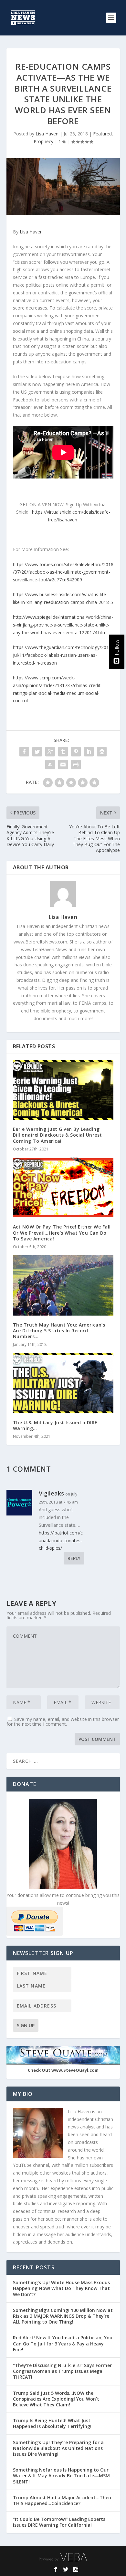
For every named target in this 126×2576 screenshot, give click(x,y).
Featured (102, 134)
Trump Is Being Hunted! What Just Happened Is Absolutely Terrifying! (52, 2423)
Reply (74, 1558)
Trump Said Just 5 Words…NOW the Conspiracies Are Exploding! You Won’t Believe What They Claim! (56, 2399)
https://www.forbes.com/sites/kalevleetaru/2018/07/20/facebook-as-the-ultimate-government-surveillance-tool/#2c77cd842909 (63, 572)
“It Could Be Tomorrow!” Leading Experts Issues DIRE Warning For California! (59, 2522)
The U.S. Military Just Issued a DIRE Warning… (55, 1425)
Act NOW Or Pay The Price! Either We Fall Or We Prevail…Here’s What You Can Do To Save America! (62, 1233)
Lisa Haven (47, 134)
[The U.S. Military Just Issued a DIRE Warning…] (63, 1383)
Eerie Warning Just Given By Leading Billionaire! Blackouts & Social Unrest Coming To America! (58, 1135)
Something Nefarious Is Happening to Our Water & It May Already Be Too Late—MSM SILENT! (61, 2476)
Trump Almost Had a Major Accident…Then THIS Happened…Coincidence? (62, 2500)
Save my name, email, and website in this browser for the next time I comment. (63, 1722)
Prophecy (43, 141)
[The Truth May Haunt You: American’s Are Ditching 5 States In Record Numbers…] (63, 1285)
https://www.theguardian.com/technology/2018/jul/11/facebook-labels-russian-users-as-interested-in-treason (63, 655)
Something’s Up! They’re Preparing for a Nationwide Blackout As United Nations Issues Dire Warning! (58, 2448)
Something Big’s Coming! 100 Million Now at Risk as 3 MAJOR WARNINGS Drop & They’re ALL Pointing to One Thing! (63, 2316)
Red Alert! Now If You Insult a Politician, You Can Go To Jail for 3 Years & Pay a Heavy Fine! (63, 2343)
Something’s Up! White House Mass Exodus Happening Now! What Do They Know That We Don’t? (61, 2288)
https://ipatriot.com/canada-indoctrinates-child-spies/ (61, 1540)
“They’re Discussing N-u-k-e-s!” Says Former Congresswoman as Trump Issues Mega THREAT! (62, 2371)
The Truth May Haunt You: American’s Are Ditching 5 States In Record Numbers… (59, 1331)
